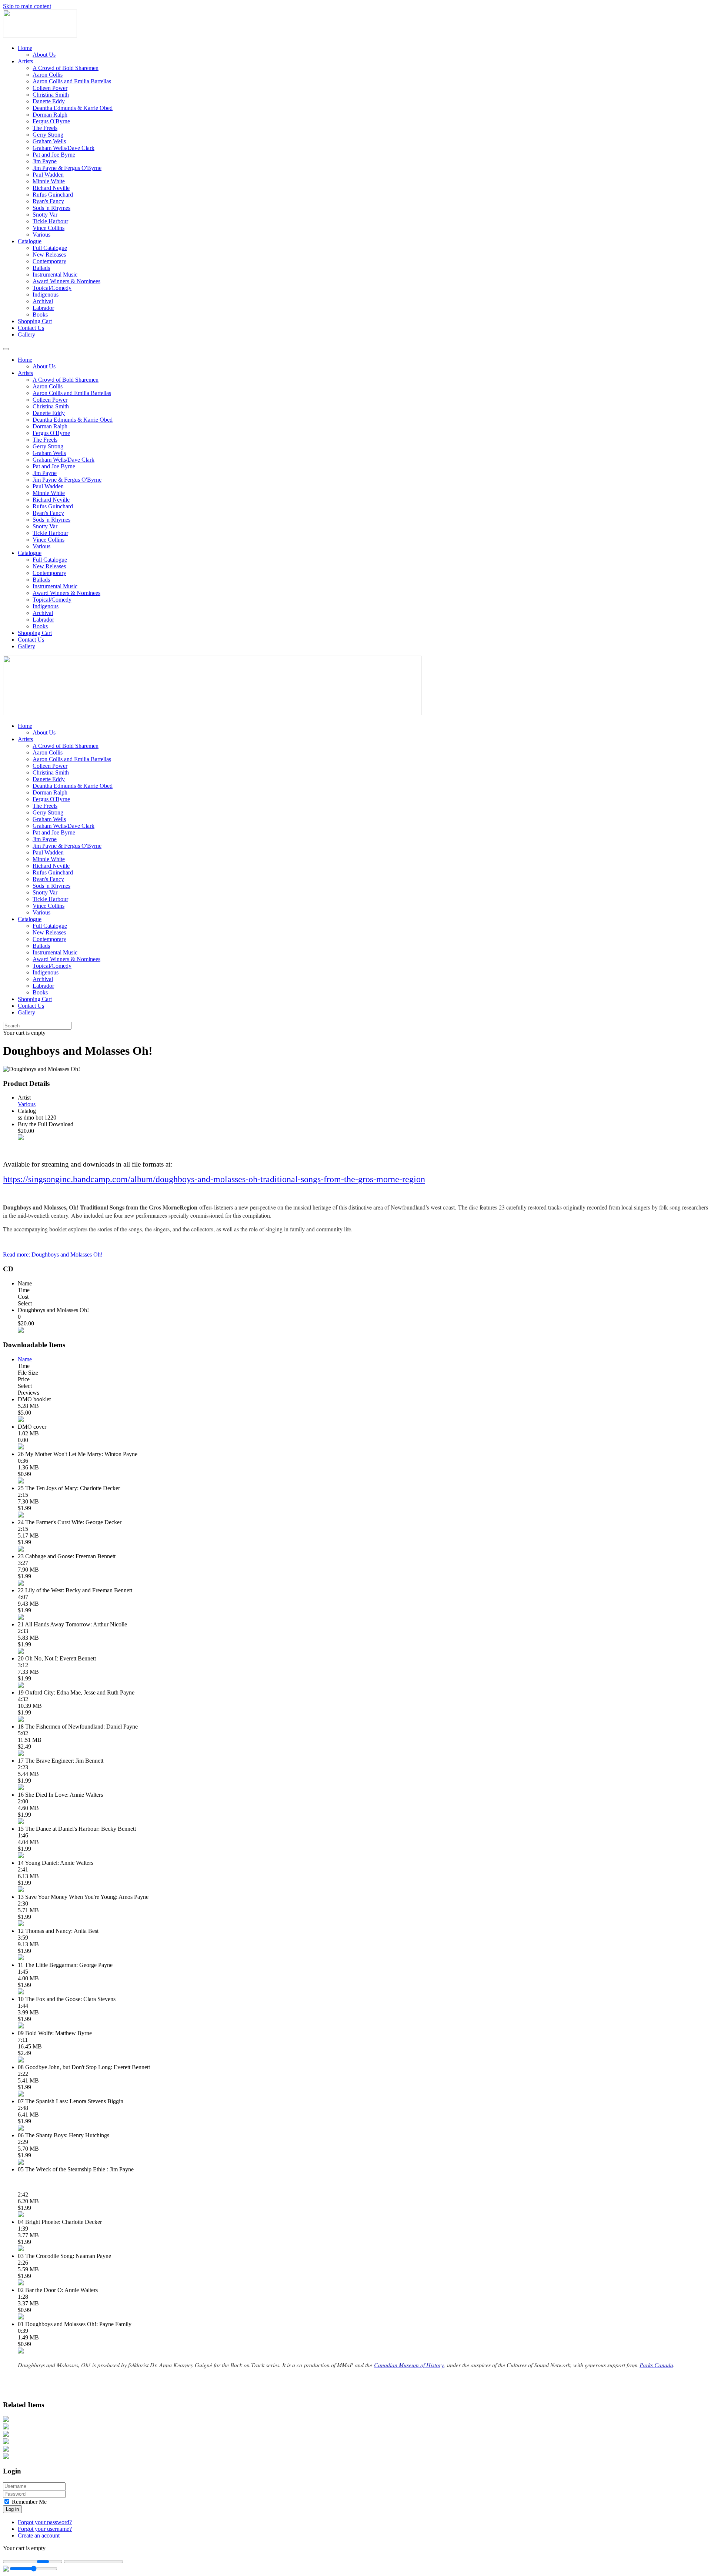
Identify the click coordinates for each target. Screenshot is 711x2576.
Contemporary (49, 261)
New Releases (49, 255)
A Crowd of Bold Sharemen (66, 68)
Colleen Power (50, 88)
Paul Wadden (48, 175)
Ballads (41, 268)
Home (25, 48)
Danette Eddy (49, 101)
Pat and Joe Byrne (54, 155)
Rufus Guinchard (53, 195)
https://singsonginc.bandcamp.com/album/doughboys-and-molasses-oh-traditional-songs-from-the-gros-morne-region (214, 1179)
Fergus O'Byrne (51, 121)
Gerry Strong (48, 135)
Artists (25, 61)
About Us (44, 55)
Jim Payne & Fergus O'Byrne (67, 168)
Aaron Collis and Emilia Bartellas (72, 81)
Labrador (43, 308)
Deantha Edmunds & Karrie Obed (73, 108)
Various (41, 235)
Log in (12, 2509)
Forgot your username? (45, 2529)
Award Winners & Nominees (66, 281)
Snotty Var (45, 215)
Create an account (39, 2535)
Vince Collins (49, 228)
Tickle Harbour (50, 221)
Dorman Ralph (50, 115)
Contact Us (31, 328)
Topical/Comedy (52, 288)
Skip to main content (27, 6)
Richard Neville (51, 188)
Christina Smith (51, 95)
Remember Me (29, 2502)
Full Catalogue (50, 248)
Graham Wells (49, 141)
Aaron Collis (48, 75)
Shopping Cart (35, 321)
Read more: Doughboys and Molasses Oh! (53, 1254)
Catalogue (30, 241)
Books (40, 315)
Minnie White (49, 181)
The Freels (45, 128)
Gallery (26, 334)
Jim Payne (45, 161)
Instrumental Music (55, 275)
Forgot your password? (45, 2522)
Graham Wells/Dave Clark (64, 148)
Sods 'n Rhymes (51, 208)
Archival (43, 301)
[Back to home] (40, 35)
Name (25, 1359)
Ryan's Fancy (48, 201)
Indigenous (46, 295)
